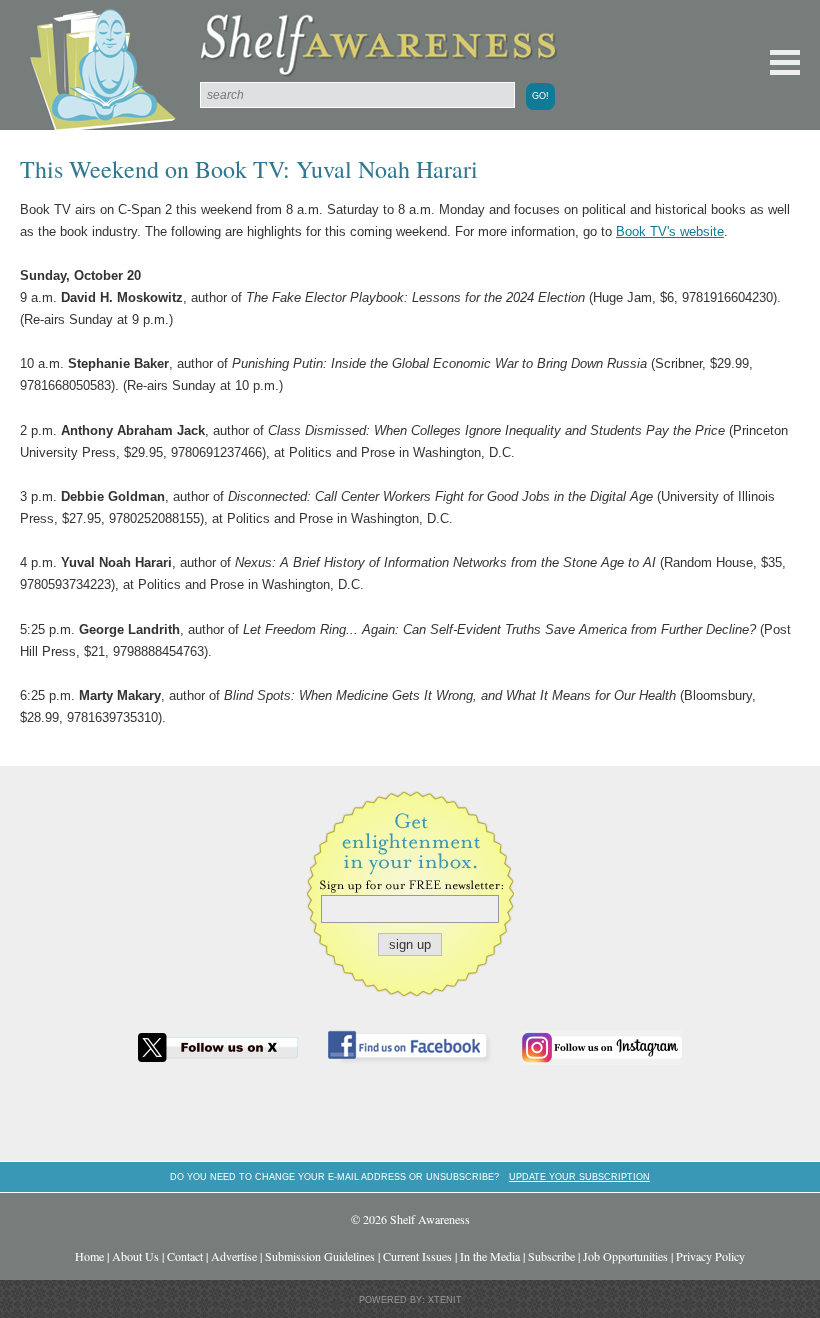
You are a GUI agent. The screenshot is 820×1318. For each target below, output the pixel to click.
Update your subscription (579, 1176)
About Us (135, 1256)
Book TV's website (670, 231)
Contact (185, 1256)
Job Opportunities (625, 1256)
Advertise (234, 1256)
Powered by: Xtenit (410, 1300)
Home (89, 1256)
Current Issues (417, 1256)
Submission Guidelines (320, 1256)
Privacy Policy (710, 1256)
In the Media (490, 1256)
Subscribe (551, 1256)
